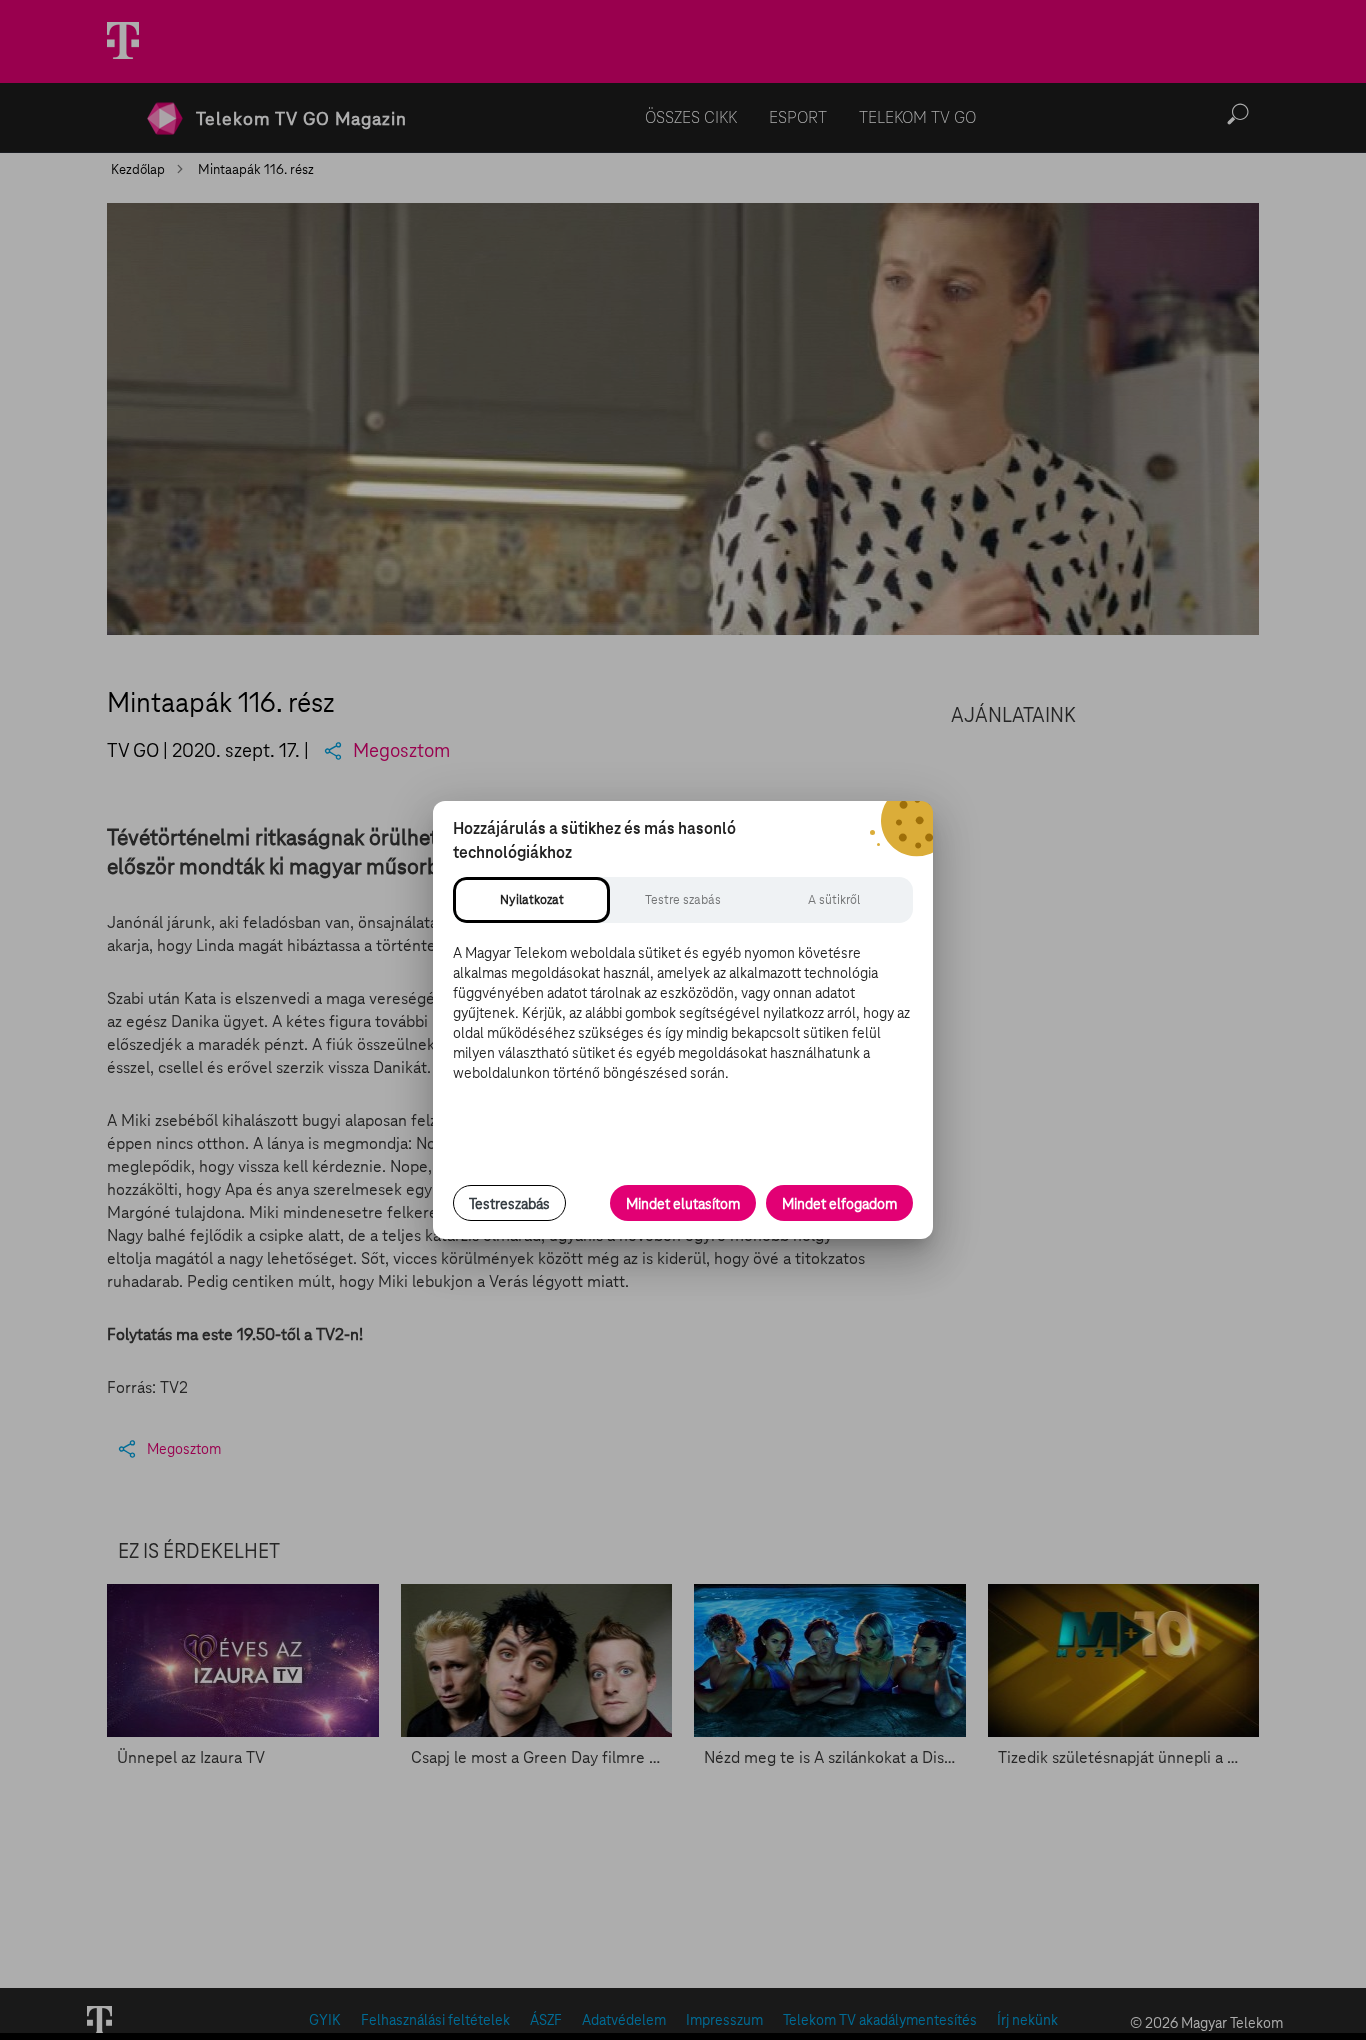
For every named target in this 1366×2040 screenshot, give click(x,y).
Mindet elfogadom (839, 1204)
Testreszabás (509, 1204)
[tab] (531, 900)
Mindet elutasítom (683, 1204)
